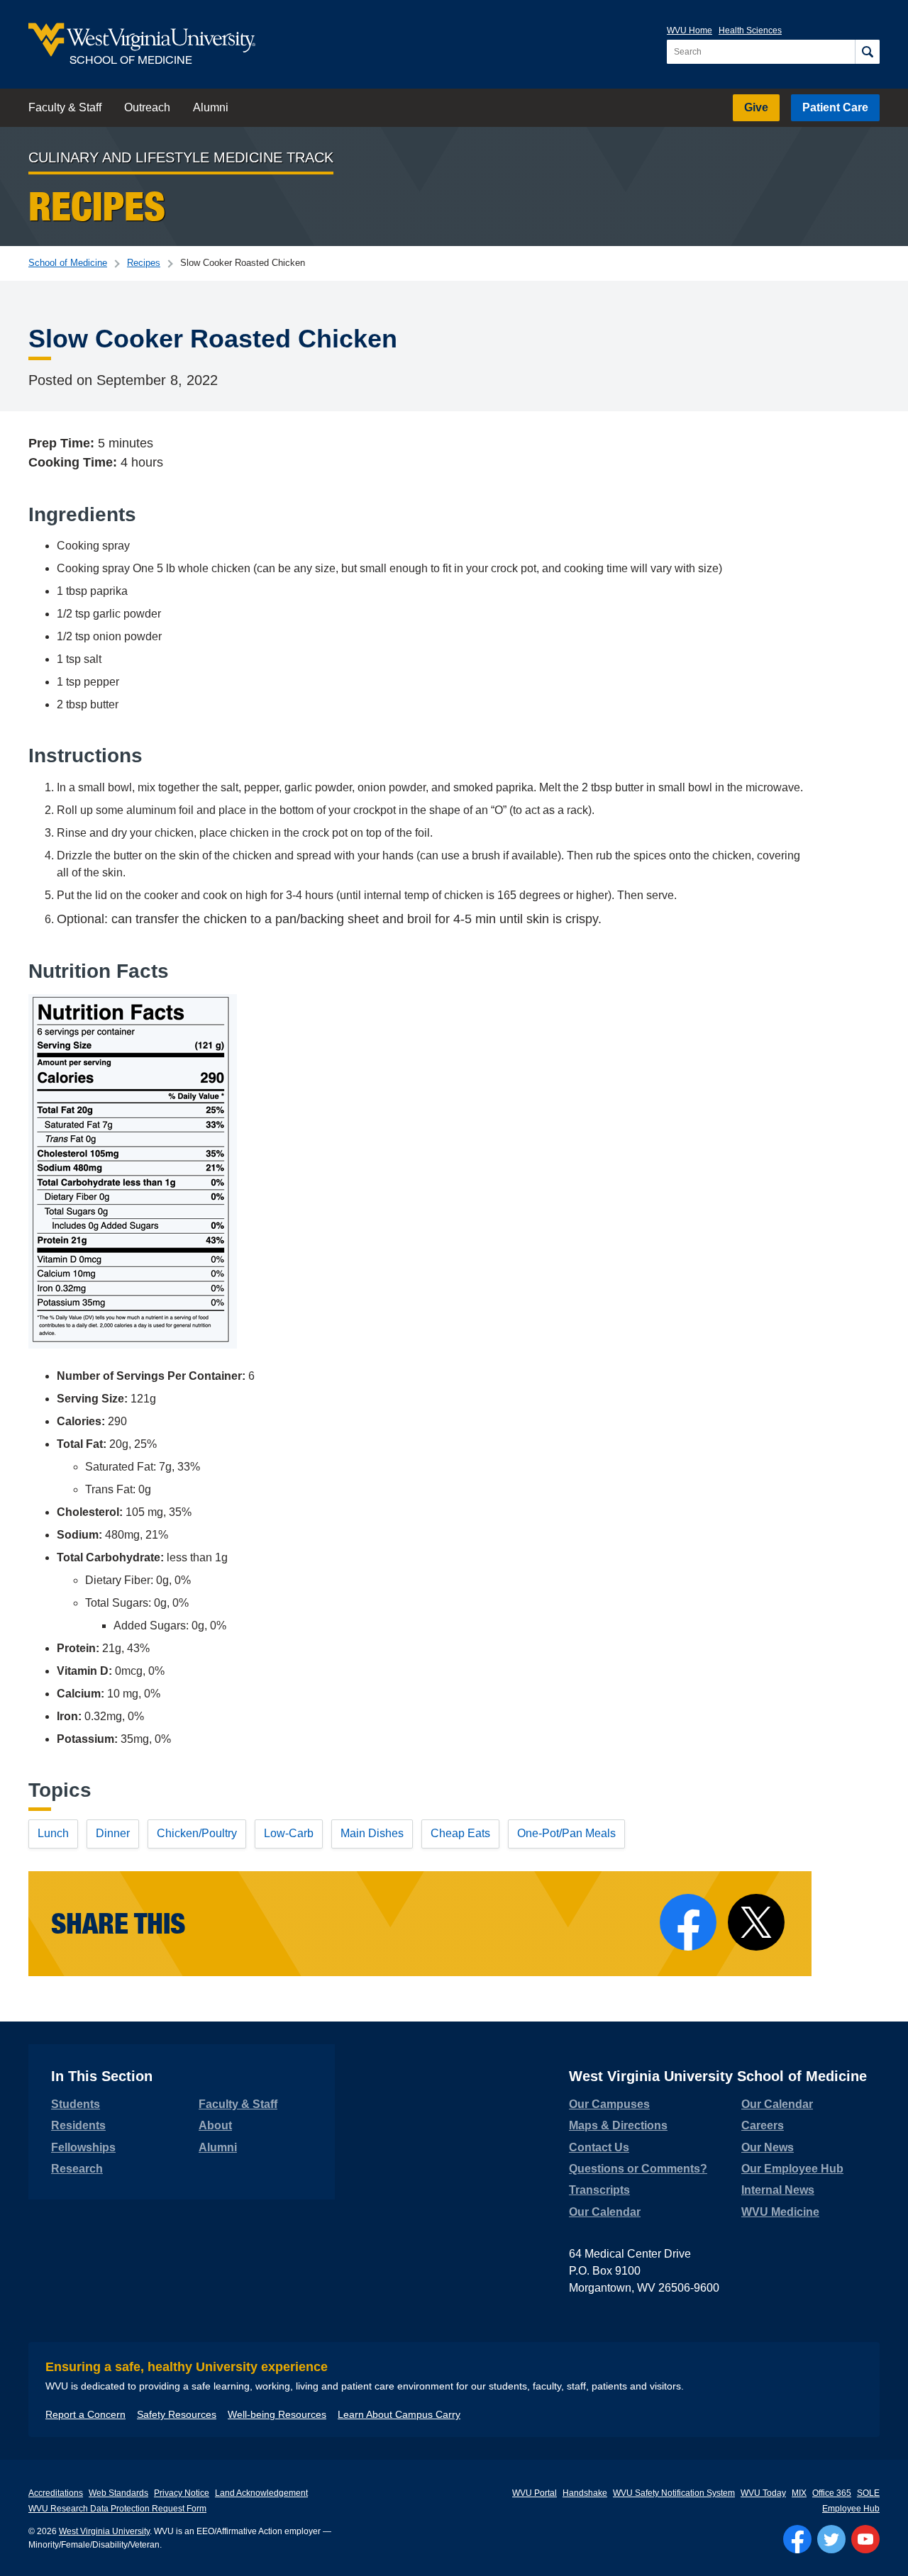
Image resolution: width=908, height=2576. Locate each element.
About (215, 2125)
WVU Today (763, 2493)
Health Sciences (750, 30)
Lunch (53, 1833)
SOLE (868, 2493)
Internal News (778, 2190)
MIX (799, 2493)
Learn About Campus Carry (399, 2414)
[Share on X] (756, 1922)
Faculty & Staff (65, 107)
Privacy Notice (182, 2493)
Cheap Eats (460, 1833)
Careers (763, 2125)
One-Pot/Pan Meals (566, 1833)
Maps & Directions (618, 2125)
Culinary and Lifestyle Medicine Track (181, 157)
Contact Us (599, 2147)
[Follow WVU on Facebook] (797, 2539)
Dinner (113, 1833)
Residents (78, 2125)
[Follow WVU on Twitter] (831, 2539)
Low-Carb (289, 1833)
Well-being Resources (277, 2414)
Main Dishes (372, 1833)
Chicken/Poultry (197, 1833)
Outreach (147, 107)
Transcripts (599, 2190)
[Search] (867, 52)
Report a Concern (85, 2414)
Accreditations (56, 2493)
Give (756, 107)
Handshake (585, 2493)
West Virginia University (104, 2531)
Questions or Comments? (638, 2169)
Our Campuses (609, 2104)
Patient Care (835, 107)
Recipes (144, 263)
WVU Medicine (780, 2212)
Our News (768, 2147)
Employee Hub (851, 2509)
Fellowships (83, 2147)
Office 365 (832, 2493)
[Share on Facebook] (688, 1922)
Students (76, 2104)
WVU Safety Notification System (674, 2493)
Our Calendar (605, 2212)
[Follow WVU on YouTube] (865, 2539)
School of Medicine (68, 263)
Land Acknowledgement (261, 2493)
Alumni (211, 107)
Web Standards (118, 2493)
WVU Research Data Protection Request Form (117, 2509)
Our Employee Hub (792, 2169)
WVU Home (690, 30)
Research (77, 2169)
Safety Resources (177, 2414)
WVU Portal (535, 2493)
